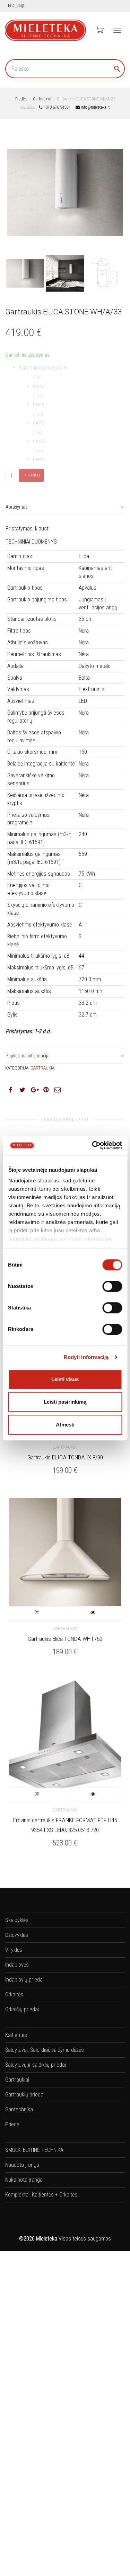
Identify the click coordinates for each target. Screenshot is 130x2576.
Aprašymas (17, 507)
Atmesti (65, 1425)
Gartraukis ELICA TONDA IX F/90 (65, 1457)
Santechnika (19, 2109)
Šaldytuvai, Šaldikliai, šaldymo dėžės (45, 2050)
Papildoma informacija (28, 1056)
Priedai (13, 2124)
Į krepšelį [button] (37, 1613)
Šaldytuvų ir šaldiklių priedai (36, 2065)
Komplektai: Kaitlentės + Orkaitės (41, 2195)
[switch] (112, 1286)
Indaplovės (17, 1965)
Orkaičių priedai (22, 2009)
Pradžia (21, 99)
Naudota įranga (22, 2165)
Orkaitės (14, 1994)
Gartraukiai (42, 99)
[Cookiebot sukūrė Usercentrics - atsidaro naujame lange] (93, 1145)
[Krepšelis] (99, 29)
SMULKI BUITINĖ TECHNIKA (34, 2150)
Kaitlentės (16, 2035)
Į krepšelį (31, 475)
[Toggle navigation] (117, 30)
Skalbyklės (17, 1920)
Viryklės (14, 1950)
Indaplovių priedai (24, 1980)
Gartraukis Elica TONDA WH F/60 (65, 1639)
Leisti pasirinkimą (65, 1402)
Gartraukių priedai (25, 2095)
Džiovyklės (17, 1935)
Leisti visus (65, 1379)
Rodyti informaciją (86, 1357)
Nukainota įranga (24, 2180)
